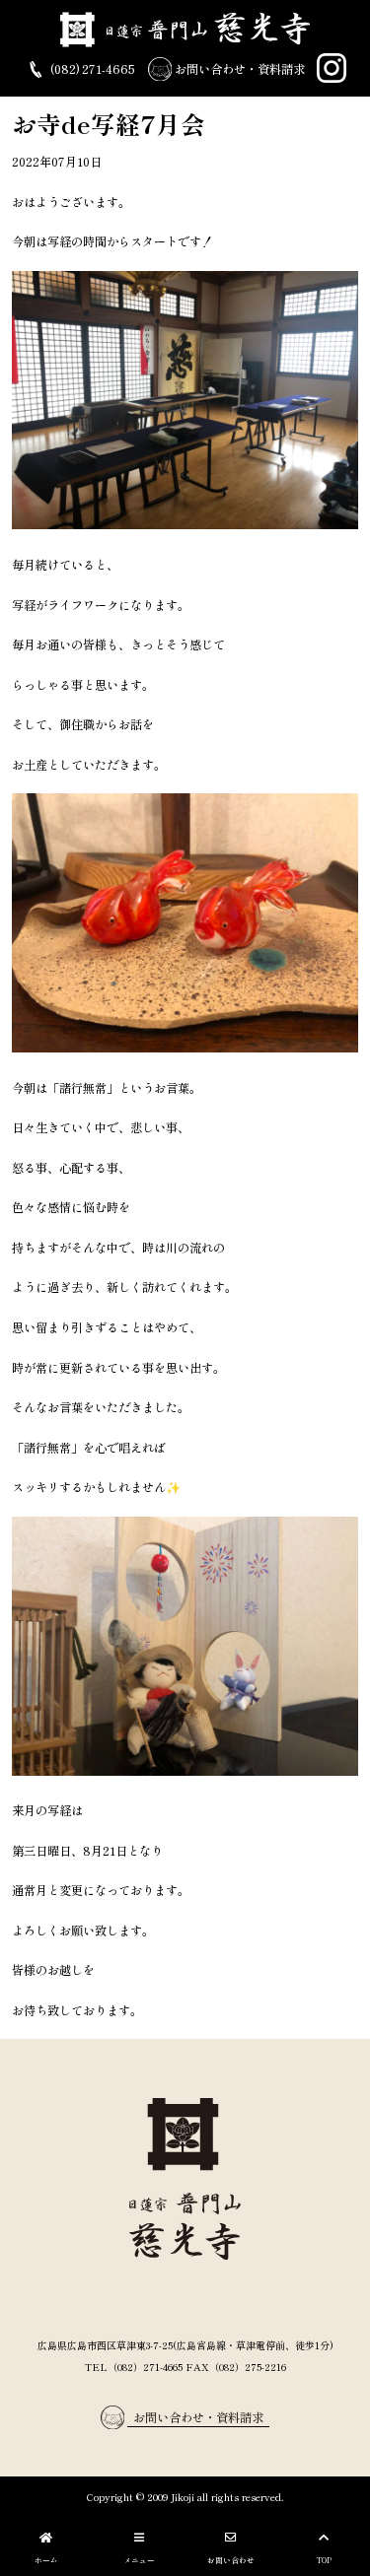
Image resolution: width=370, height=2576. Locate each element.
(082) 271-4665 (91, 69)
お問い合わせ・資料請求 (238, 69)
